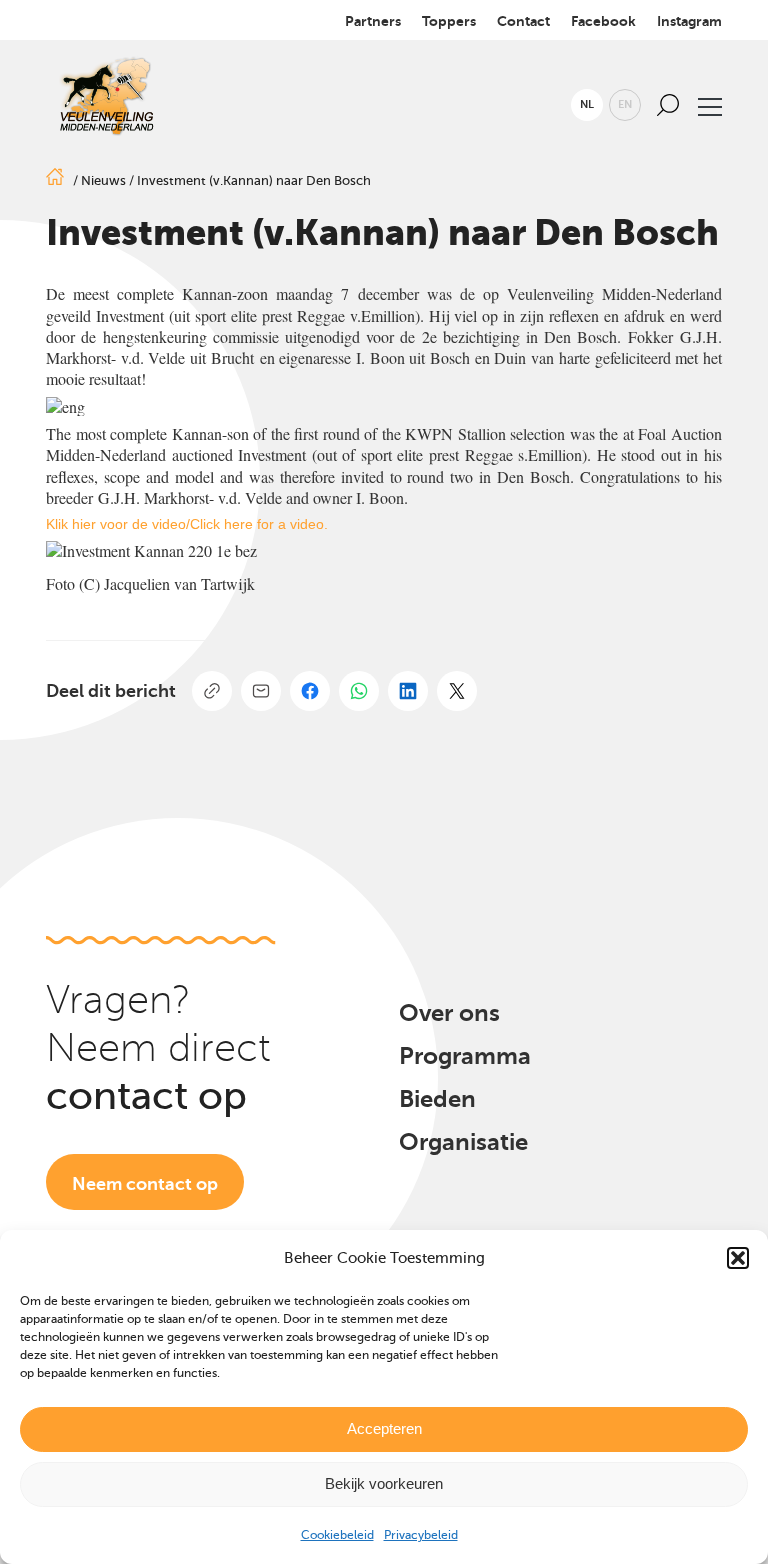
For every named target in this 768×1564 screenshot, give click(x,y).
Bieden (437, 1099)
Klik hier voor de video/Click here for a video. (187, 524)
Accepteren (384, 1428)
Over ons (449, 1013)
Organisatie (463, 1142)
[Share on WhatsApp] (359, 691)
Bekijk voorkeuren (384, 1483)
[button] (738, 1258)
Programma (465, 1056)
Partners (373, 21)
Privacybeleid (421, 1535)
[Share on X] (457, 691)
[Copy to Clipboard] (212, 691)
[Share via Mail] (261, 691)
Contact (523, 21)
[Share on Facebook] (310, 691)
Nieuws (103, 180)
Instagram (689, 21)
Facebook (603, 21)
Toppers (449, 21)
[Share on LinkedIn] (408, 691)
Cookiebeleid (337, 1535)
